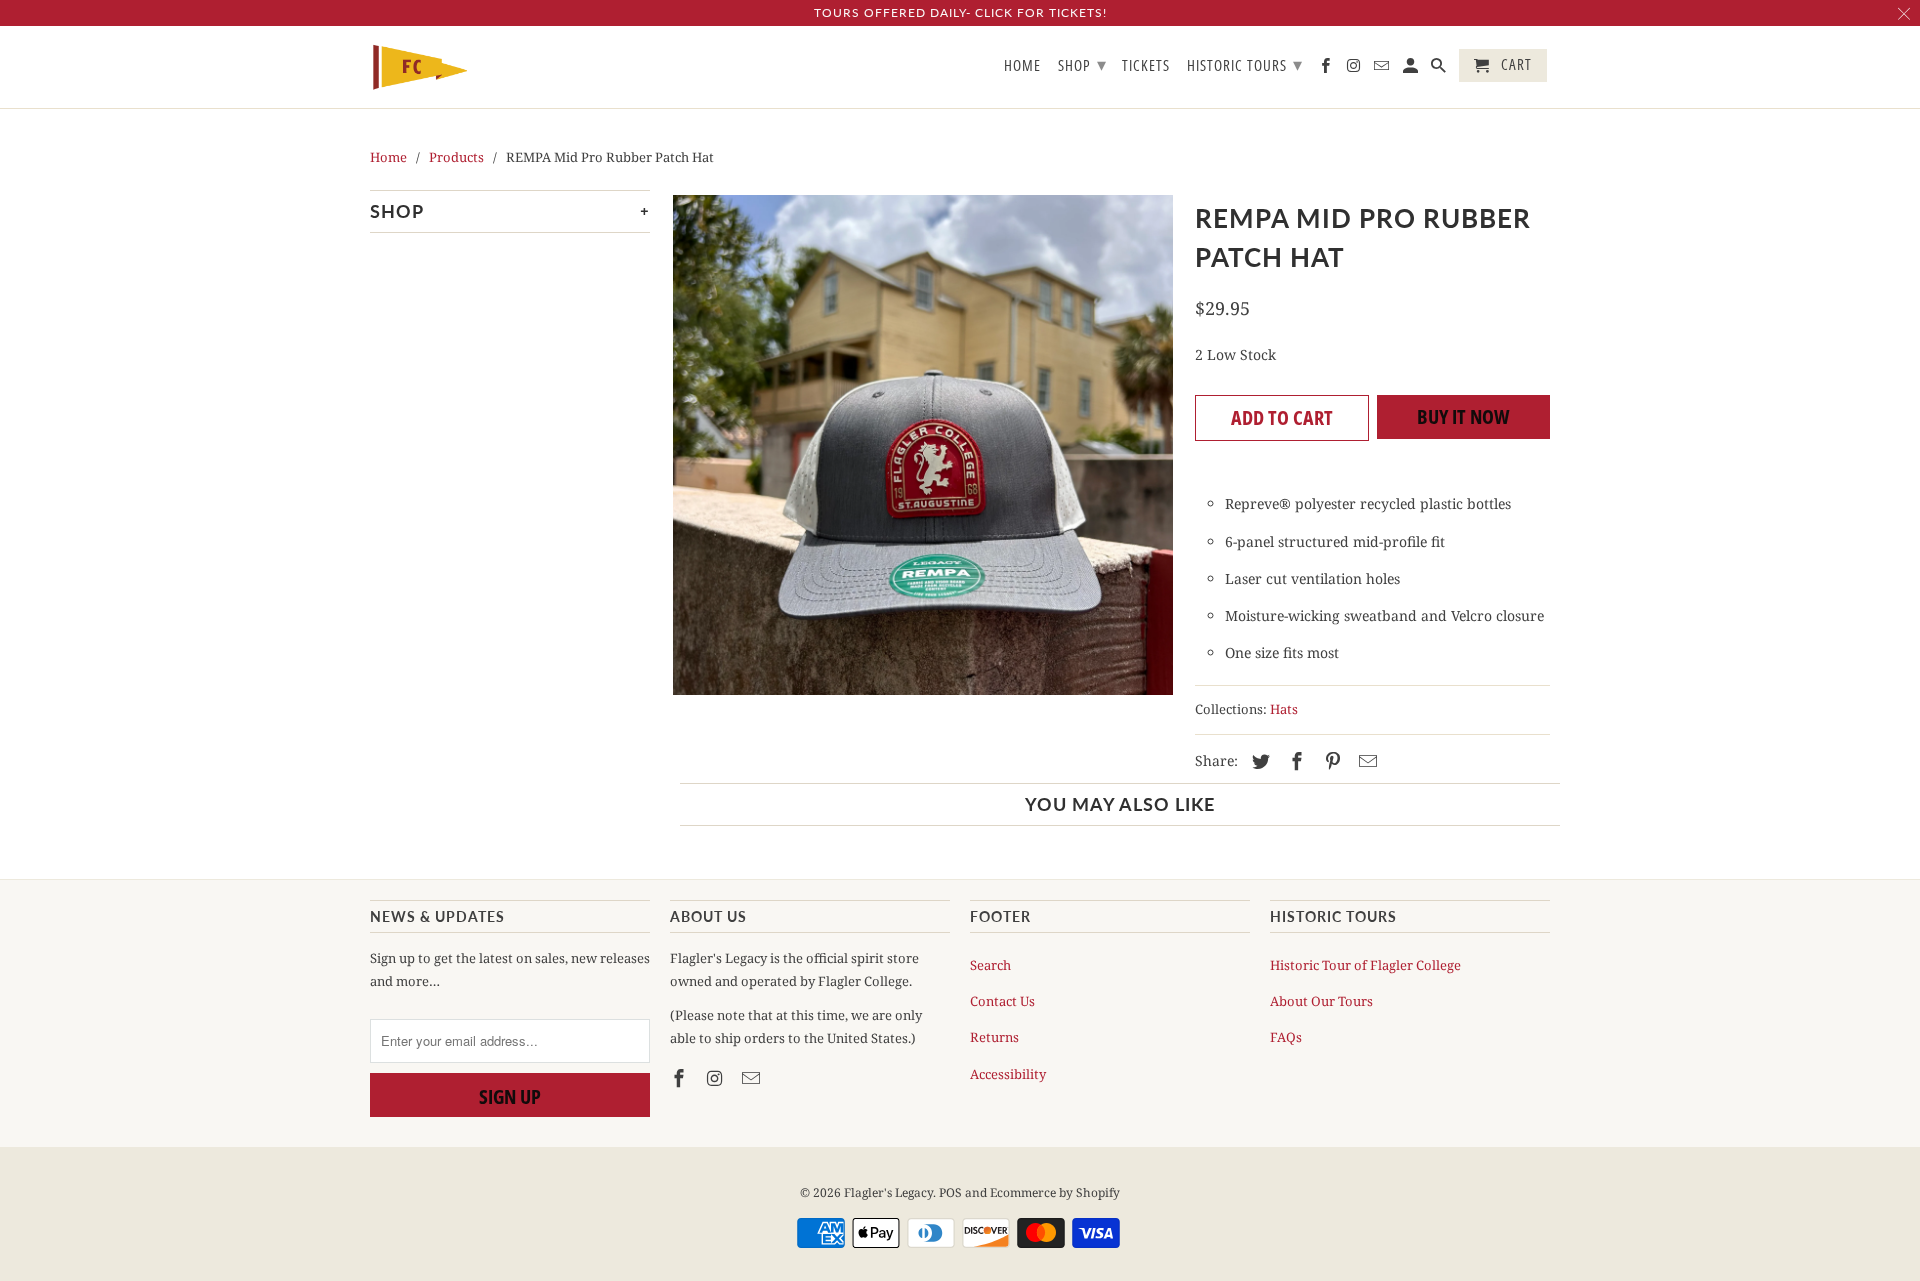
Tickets (1146, 66)
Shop (1082, 64)
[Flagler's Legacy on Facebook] (681, 1078)
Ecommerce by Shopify (1055, 1192)
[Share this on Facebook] (1294, 761)
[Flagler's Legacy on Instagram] (717, 1078)
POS (950, 1192)
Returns (994, 1037)
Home (1022, 66)
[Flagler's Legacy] (420, 67)
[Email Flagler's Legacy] (753, 1078)
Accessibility (1008, 1074)
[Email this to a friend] (1365, 761)
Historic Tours (1245, 64)
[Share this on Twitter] (1258, 761)
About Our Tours (1321, 1001)
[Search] (1440, 69)
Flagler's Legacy (888, 1192)
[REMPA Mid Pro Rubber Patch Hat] (922, 445)
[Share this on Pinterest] (1330, 761)
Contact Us (1002, 1001)
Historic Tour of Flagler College (1365, 965)
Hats (1284, 709)
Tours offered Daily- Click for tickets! (960, 12)
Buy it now (1463, 416)
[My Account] (1412, 69)
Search (990, 965)
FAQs (1286, 1037)
